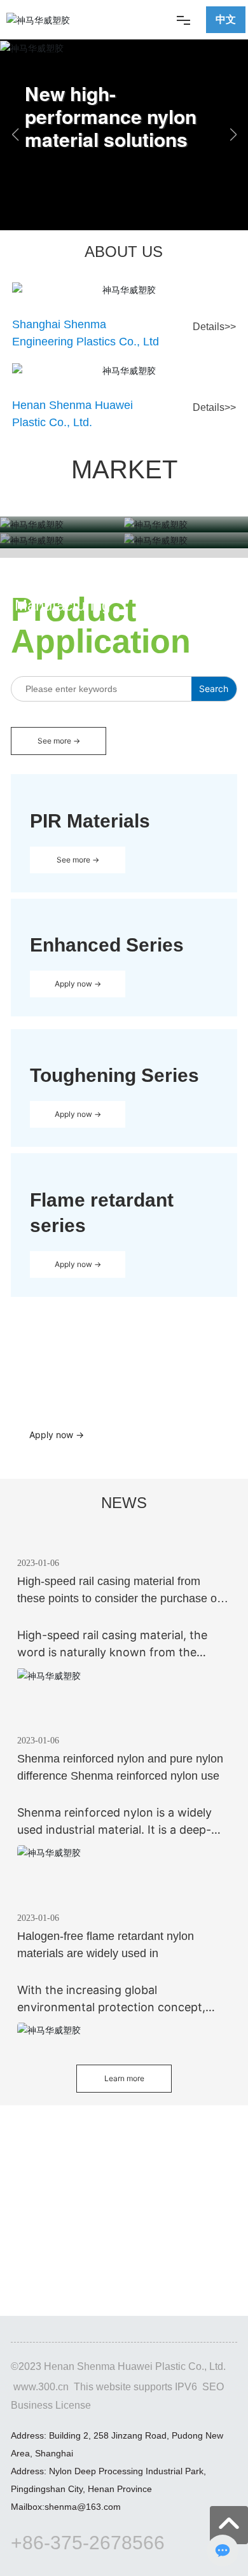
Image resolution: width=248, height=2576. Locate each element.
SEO (213, 2387)
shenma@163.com (83, 2507)
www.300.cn (41, 2387)
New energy (186, 587)
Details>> (214, 327)
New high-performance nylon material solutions (111, 116)
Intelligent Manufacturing (62, 596)
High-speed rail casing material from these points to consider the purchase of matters (119, 1598)
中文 (226, 19)
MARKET (124, 469)
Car (186, 571)
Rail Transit (62, 571)
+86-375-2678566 (88, 2543)
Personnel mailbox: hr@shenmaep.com (124, 2257)
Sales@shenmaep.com (81, 1364)
